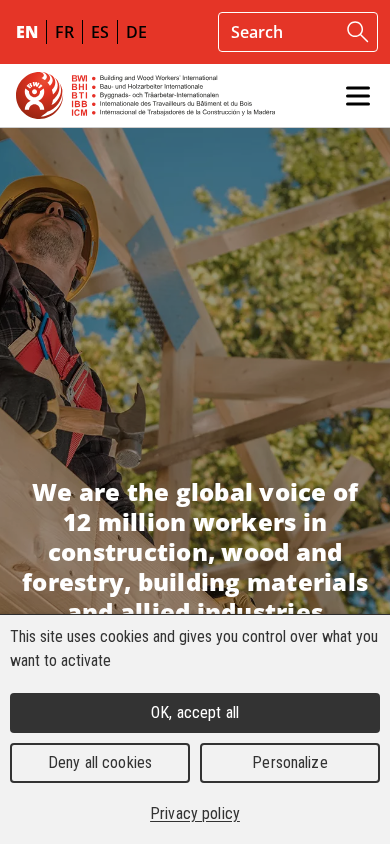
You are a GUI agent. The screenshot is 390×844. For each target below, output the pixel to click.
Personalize (289, 762)
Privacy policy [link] (195, 813)
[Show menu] (358, 96)
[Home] (145, 95)
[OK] (358, 32)
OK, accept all (195, 712)
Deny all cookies (100, 762)
